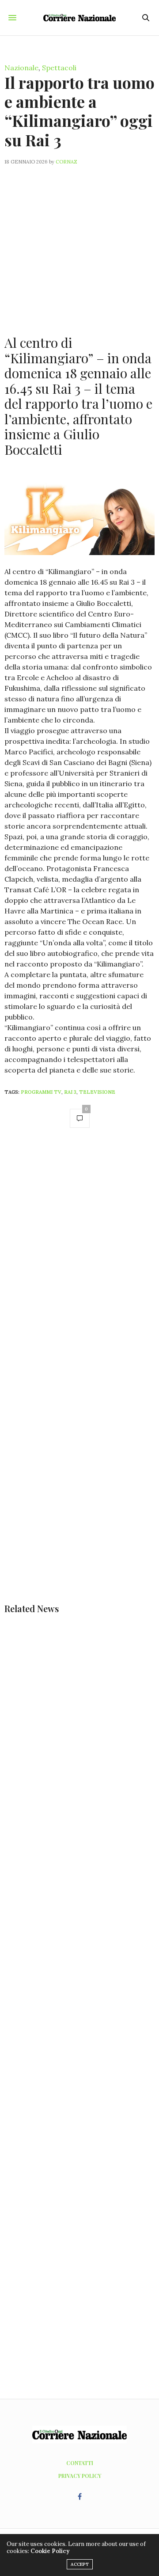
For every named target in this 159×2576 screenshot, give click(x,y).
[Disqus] (79, 1260)
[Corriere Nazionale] (80, 18)
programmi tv (41, 1092)
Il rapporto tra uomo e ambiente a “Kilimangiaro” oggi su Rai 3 (79, 111)
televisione (97, 1092)
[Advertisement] (79, 245)
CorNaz (66, 162)
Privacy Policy (80, 2476)
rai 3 (70, 1092)
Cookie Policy (50, 2551)
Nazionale (21, 68)
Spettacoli (59, 68)
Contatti (80, 2463)
